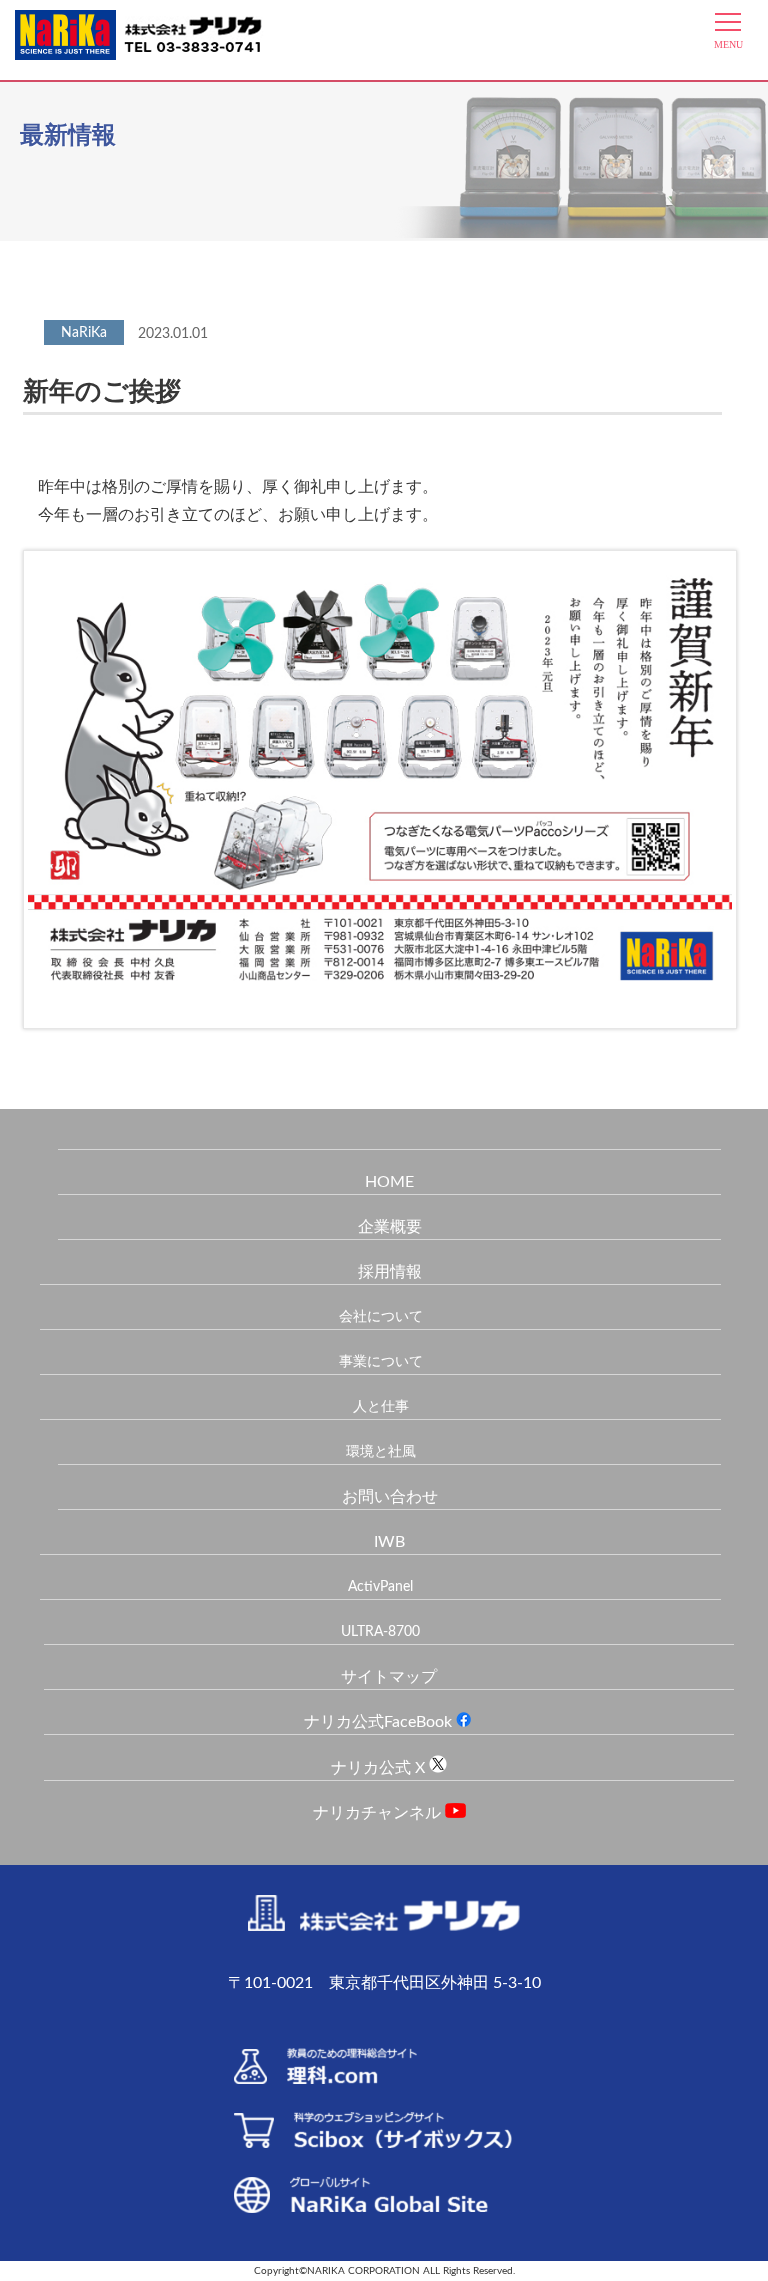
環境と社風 (381, 1452)
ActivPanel (380, 1587)
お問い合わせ (390, 1497)
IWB (389, 1542)
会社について (381, 1317)
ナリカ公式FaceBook (380, 1722)
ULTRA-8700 (380, 1632)
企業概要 (390, 1227)
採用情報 (390, 1272)
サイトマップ (389, 1677)
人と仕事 (381, 1407)
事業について (381, 1362)
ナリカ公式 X (380, 1768)
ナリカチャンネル (379, 1813)
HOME (389, 1182)
